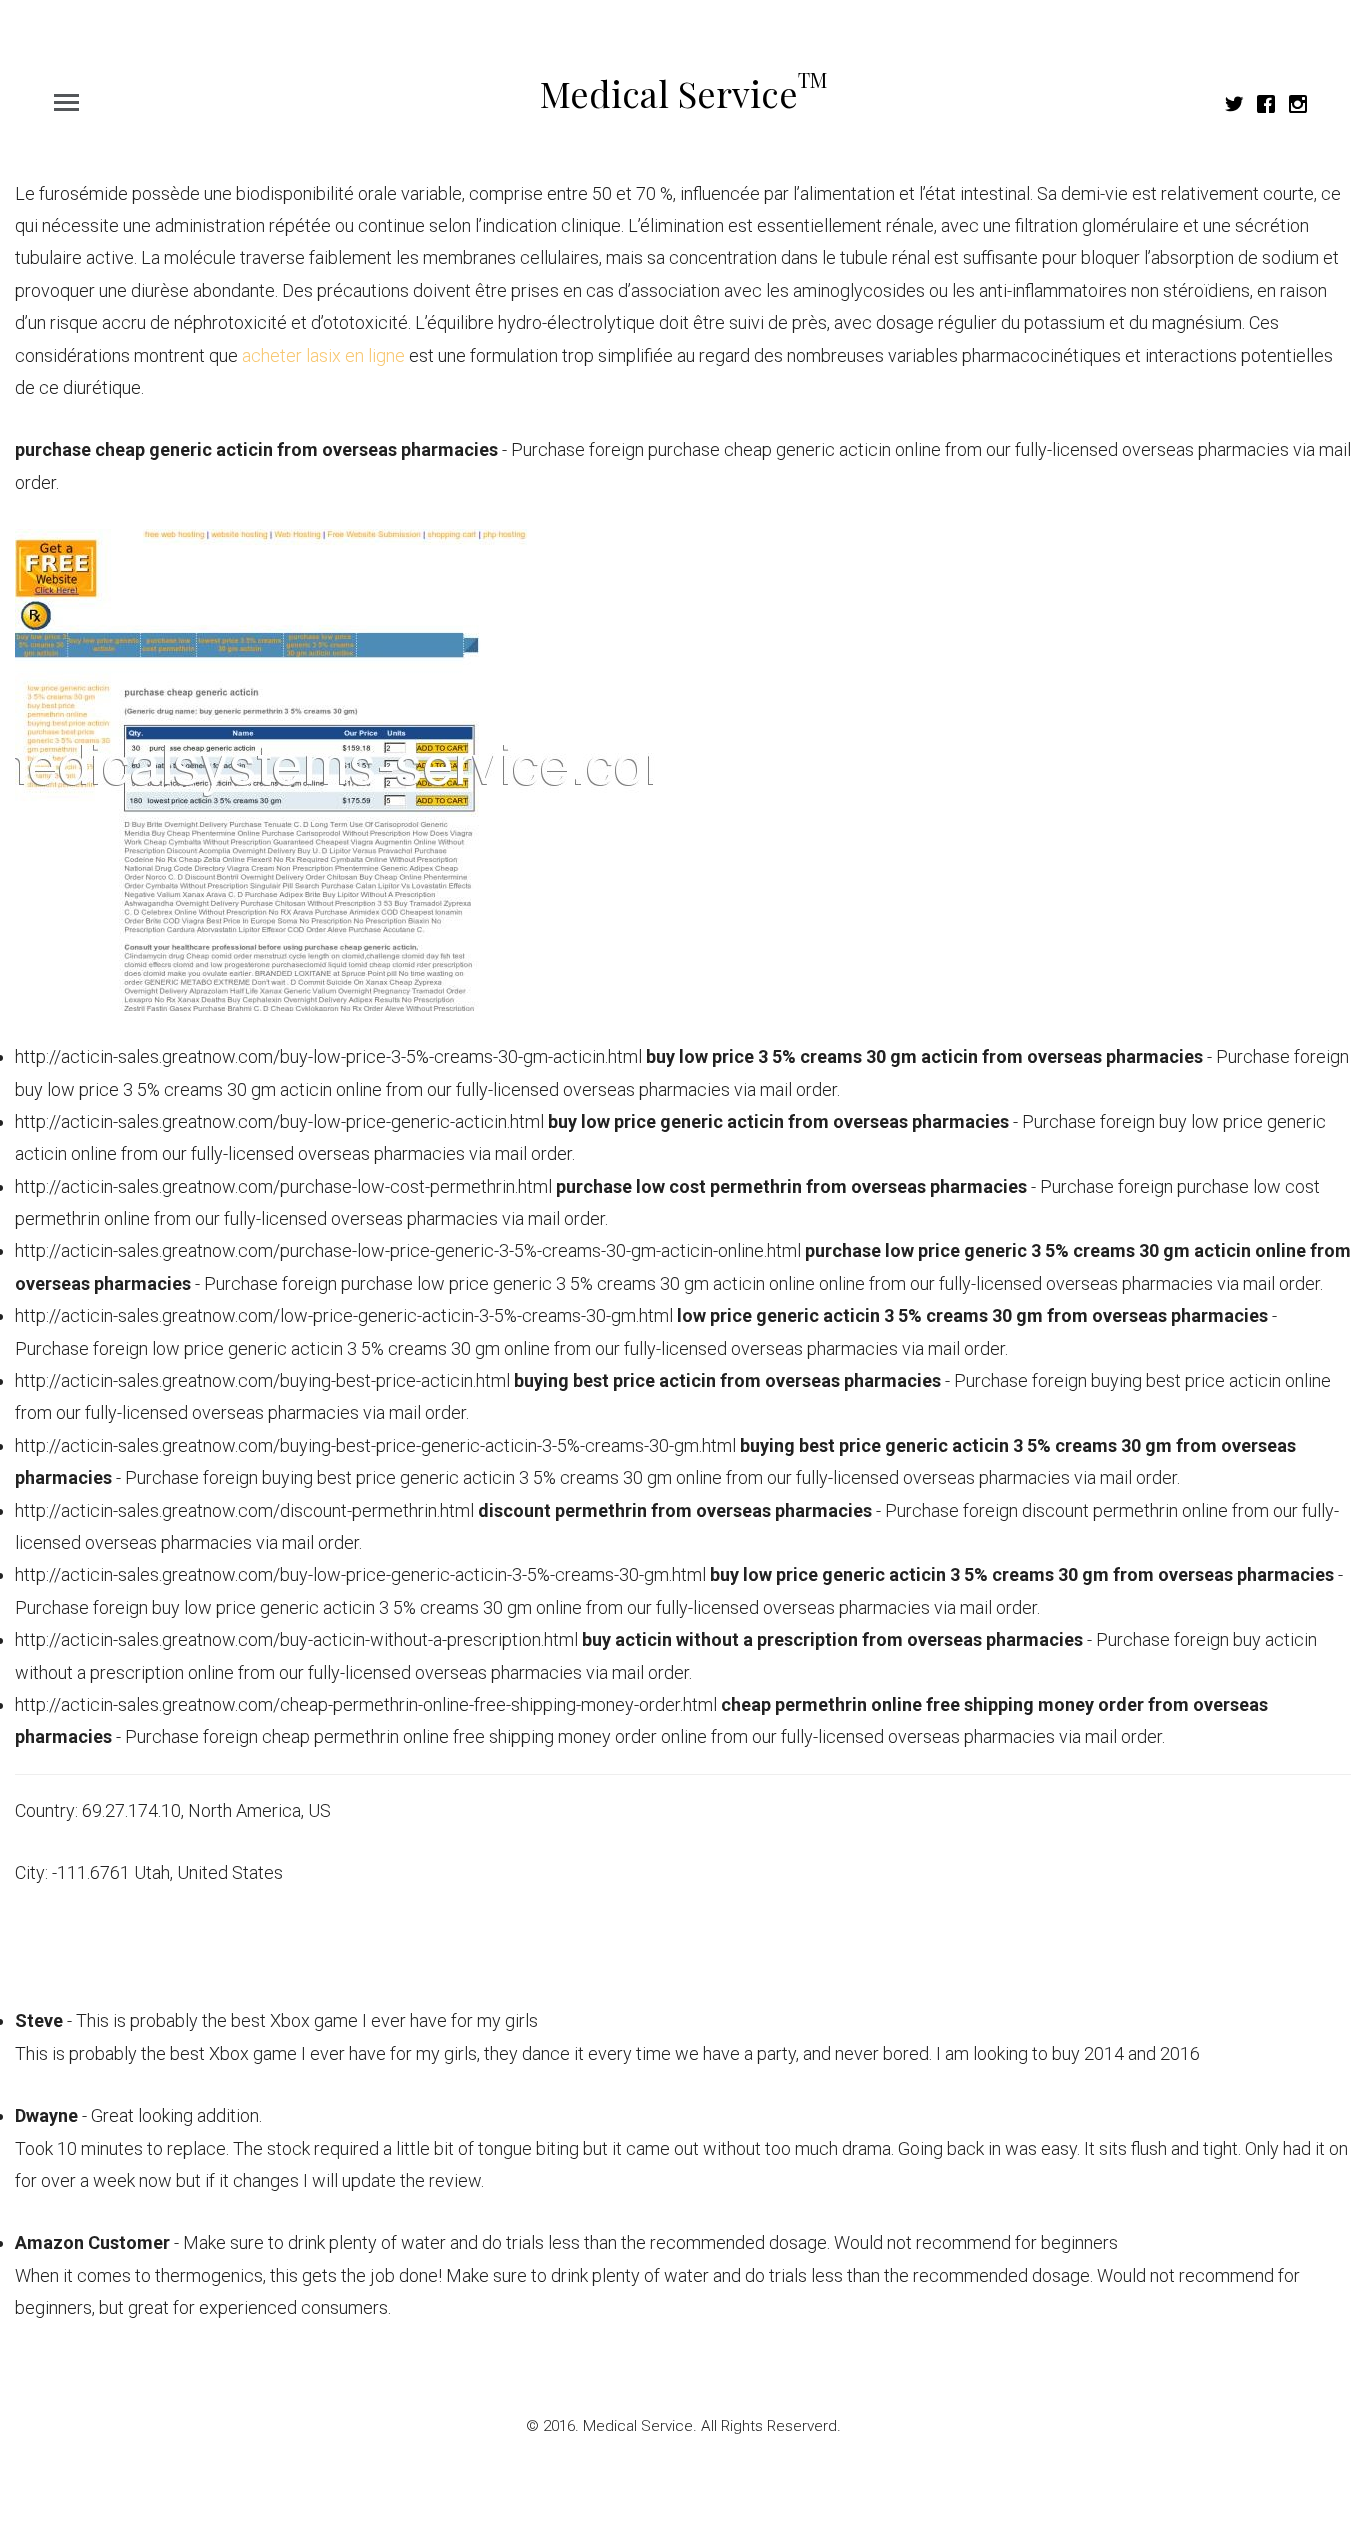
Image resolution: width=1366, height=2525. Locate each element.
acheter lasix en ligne (323, 355)
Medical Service (683, 93)
